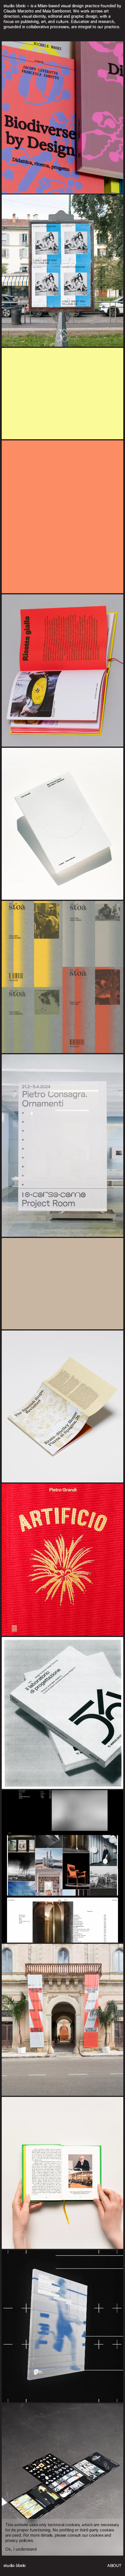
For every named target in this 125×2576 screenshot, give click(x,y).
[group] (63, 1288)
